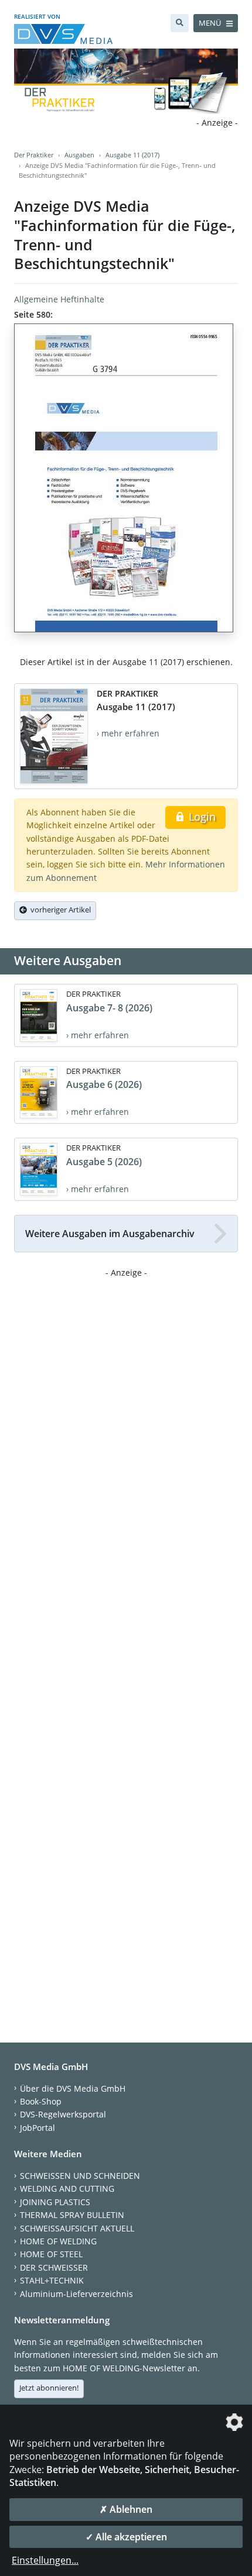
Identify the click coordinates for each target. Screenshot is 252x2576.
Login (201, 817)
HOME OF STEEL (51, 2254)
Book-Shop (41, 2101)
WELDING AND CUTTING (67, 2188)
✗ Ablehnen (126, 2509)
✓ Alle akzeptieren (126, 2537)
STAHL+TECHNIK (52, 2280)
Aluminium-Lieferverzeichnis (76, 2294)
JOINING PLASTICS (55, 2202)
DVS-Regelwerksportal (63, 2114)
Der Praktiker (34, 155)
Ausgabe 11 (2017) (132, 155)
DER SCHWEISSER (54, 2267)
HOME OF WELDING (58, 2241)
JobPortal (38, 2128)
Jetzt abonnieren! (49, 2388)
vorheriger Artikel (59, 910)
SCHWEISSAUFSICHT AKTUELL (77, 2228)
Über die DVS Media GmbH (73, 2088)
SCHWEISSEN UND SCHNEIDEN (80, 2176)
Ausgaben (79, 155)
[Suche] (180, 23)
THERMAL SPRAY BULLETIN (72, 2215)
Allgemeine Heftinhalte (59, 299)
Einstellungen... (45, 2560)
